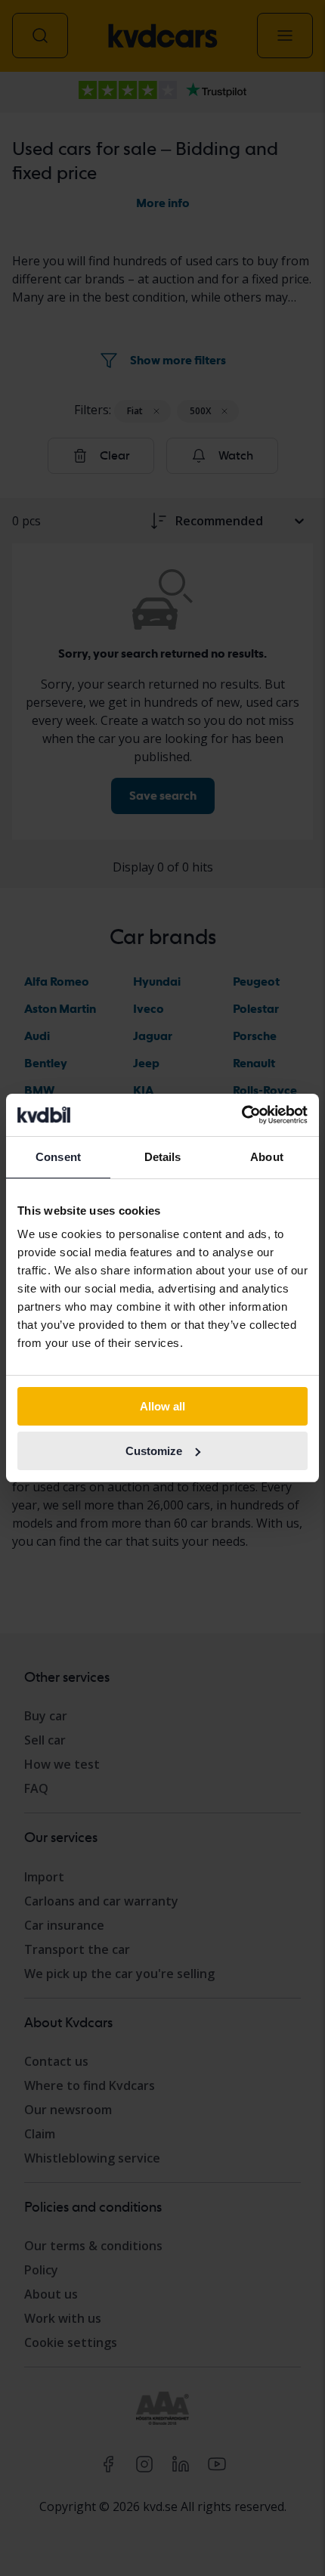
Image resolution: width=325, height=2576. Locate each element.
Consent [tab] (58, 1157)
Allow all (162, 1406)
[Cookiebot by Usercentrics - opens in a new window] (241, 1115)
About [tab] (267, 1157)
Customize (154, 1451)
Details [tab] (163, 1157)
